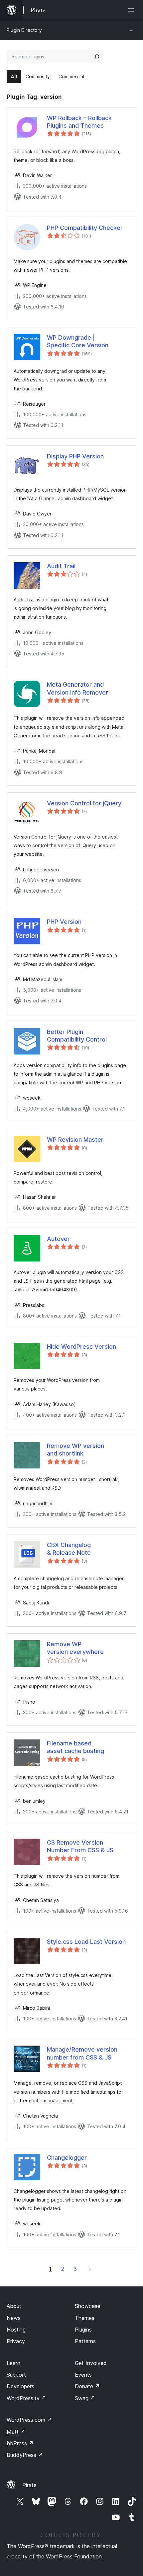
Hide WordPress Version (81, 1347)
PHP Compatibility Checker (85, 228)
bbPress (20, 2443)
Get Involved (91, 2363)
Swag (85, 2398)
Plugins (83, 2330)
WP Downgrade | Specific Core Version (78, 341)
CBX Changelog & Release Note (69, 1549)
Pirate (29, 2485)
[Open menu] (132, 10)
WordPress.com (29, 2420)
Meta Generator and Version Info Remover (77, 688)
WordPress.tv (26, 2398)
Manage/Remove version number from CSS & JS (82, 2053)
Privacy (16, 2341)
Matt (16, 2432)
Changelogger (67, 2158)
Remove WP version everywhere (75, 1648)
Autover (58, 1239)
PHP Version (64, 922)
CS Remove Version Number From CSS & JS (80, 1846)
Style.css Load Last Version (86, 1942)
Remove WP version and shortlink (75, 1450)
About (14, 2306)
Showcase (88, 2306)
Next (90, 2269)
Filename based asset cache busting (75, 1747)
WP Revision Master (75, 1140)
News (14, 2318)
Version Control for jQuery (84, 803)
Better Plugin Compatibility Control (77, 1036)
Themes (85, 2318)
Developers (20, 2386)
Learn (13, 2363)
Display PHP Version (75, 456)
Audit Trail (61, 566)
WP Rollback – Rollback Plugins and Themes (79, 122)
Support (16, 2375)
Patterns (85, 2341)
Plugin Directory (24, 30)
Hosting (16, 2330)
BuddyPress (25, 2455)
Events (83, 2375)
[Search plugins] (97, 57)
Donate (87, 2386)
